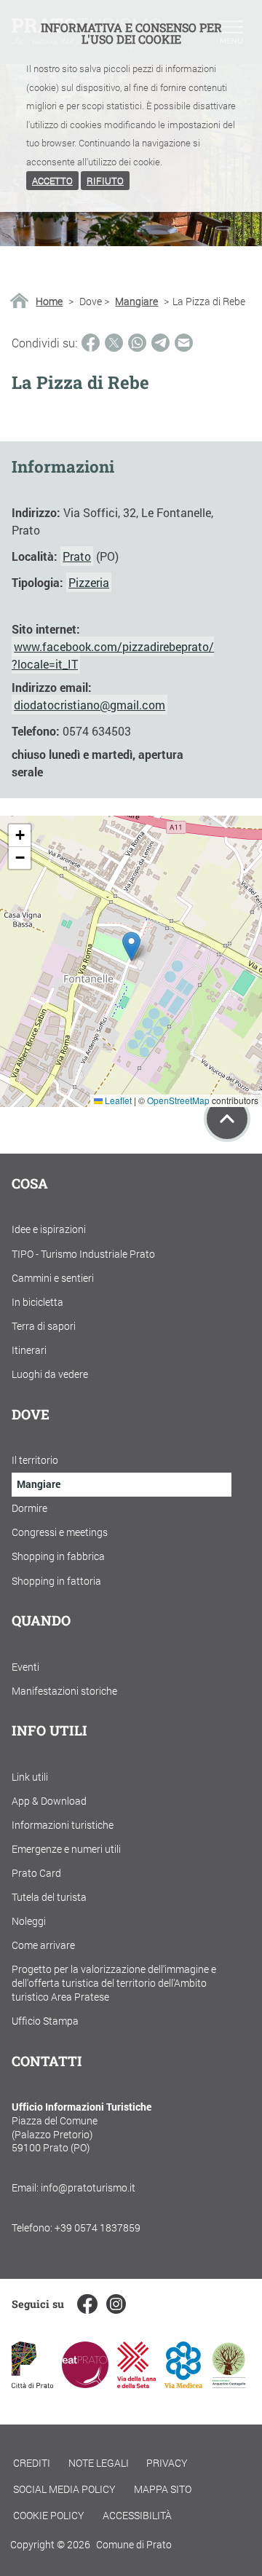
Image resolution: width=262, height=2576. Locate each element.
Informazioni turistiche (63, 1825)
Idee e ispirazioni (49, 1229)
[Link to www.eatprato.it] (85, 2383)
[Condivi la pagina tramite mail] (184, 343)
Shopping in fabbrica (58, 1556)
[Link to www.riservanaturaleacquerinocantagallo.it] (229, 2383)
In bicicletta (37, 1302)
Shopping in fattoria (56, 1581)
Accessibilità (137, 2515)
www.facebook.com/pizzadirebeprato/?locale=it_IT (113, 655)
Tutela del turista (49, 1897)
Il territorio (35, 1460)
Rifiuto (105, 181)
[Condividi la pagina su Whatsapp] (137, 343)
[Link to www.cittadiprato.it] (32, 2383)
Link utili (30, 1777)
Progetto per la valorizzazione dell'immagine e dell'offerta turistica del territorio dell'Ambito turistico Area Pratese (114, 1982)
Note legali (99, 2463)
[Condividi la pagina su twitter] (114, 343)
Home (49, 302)
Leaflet (117, 1100)
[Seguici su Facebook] (87, 2304)
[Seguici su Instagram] (116, 2304)
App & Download (49, 1801)
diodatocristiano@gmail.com (90, 705)
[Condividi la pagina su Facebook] (91, 343)
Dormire (29, 1508)
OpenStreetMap (178, 1100)
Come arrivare (43, 1945)
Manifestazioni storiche (64, 1691)
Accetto (52, 181)
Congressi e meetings (60, 1532)
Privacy (167, 2463)
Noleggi (29, 1921)
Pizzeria (89, 582)
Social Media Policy (64, 2489)
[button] (131, 946)
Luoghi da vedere (50, 1374)
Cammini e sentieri (53, 1278)
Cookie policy (49, 2515)
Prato (77, 556)
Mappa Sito (163, 2489)
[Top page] (227, 1119)
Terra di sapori (44, 1326)
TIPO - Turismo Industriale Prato (83, 1254)
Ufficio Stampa (45, 2021)
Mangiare (136, 302)
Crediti (32, 2463)
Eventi (25, 1667)
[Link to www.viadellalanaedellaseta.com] (136, 2383)
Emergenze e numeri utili (66, 1849)
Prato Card (36, 1873)
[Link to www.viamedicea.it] (184, 2383)
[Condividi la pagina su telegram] (160, 343)
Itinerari (29, 1350)
